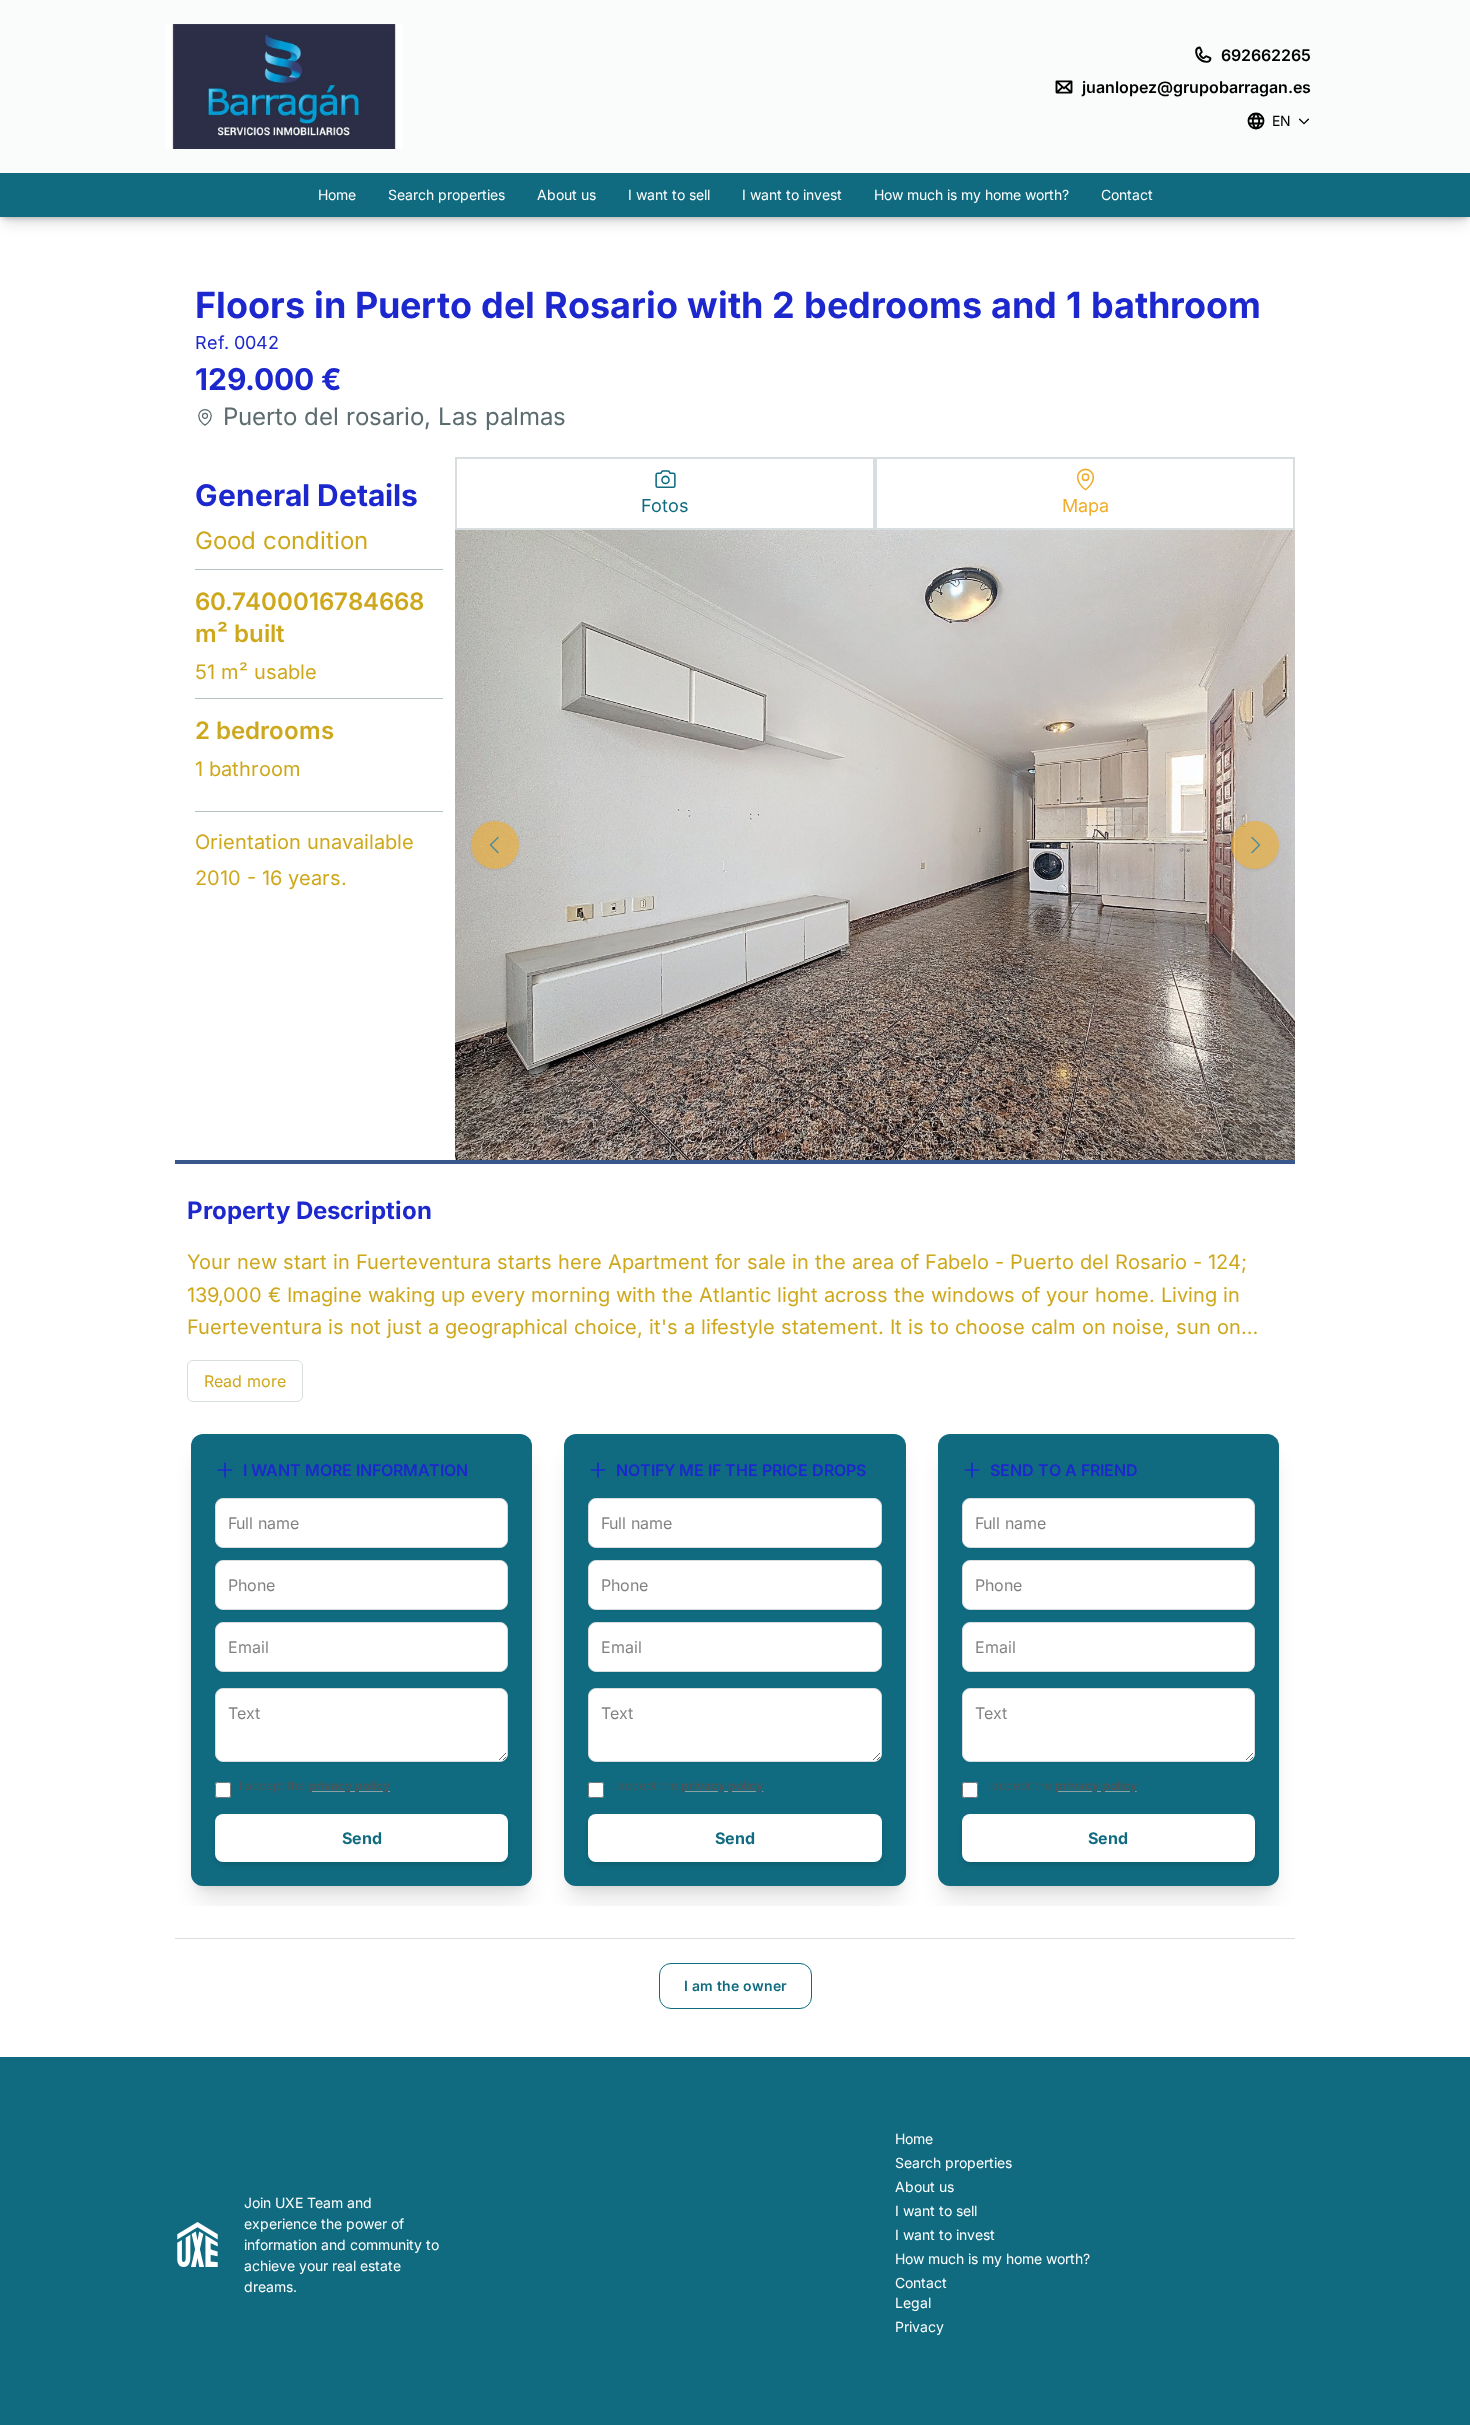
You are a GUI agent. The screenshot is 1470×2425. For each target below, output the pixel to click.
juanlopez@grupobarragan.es (1196, 87)
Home (337, 194)
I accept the (314, 1785)
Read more (245, 1381)
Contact (1127, 194)
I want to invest (792, 194)
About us (566, 194)
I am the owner (735, 1985)
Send (362, 1838)
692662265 (1266, 55)
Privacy (919, 2326)
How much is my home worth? (971, 194)
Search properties (446, 194)
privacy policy (349, 1785)
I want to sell (669, 194)
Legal (913, 2302)
